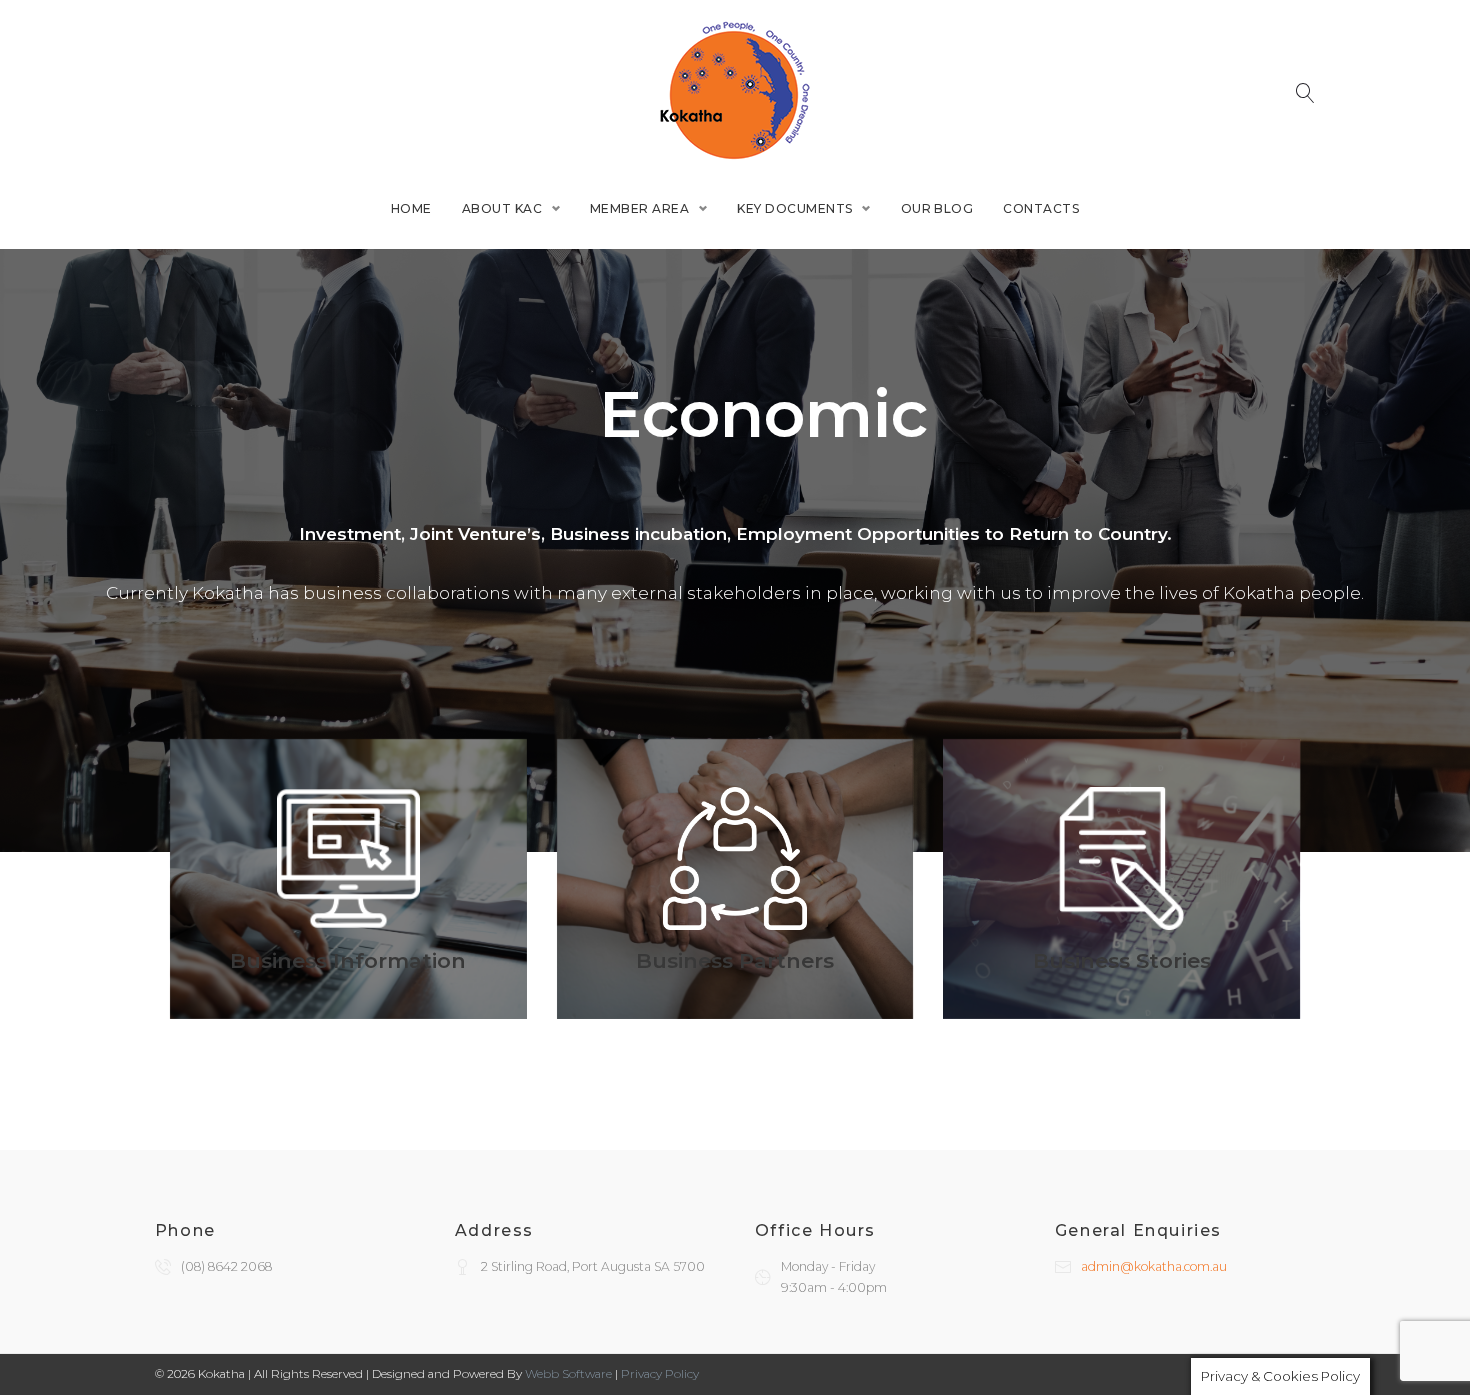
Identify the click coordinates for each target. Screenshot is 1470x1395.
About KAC (502, 208)
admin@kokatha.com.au (1154, 1266)
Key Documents (794, 208)
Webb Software (568, 1373)
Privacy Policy (660, 1373)
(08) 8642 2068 (226, 1266)
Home (411, 208)
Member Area (639, 208)
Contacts (1041, 208)
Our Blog (937, 208)
